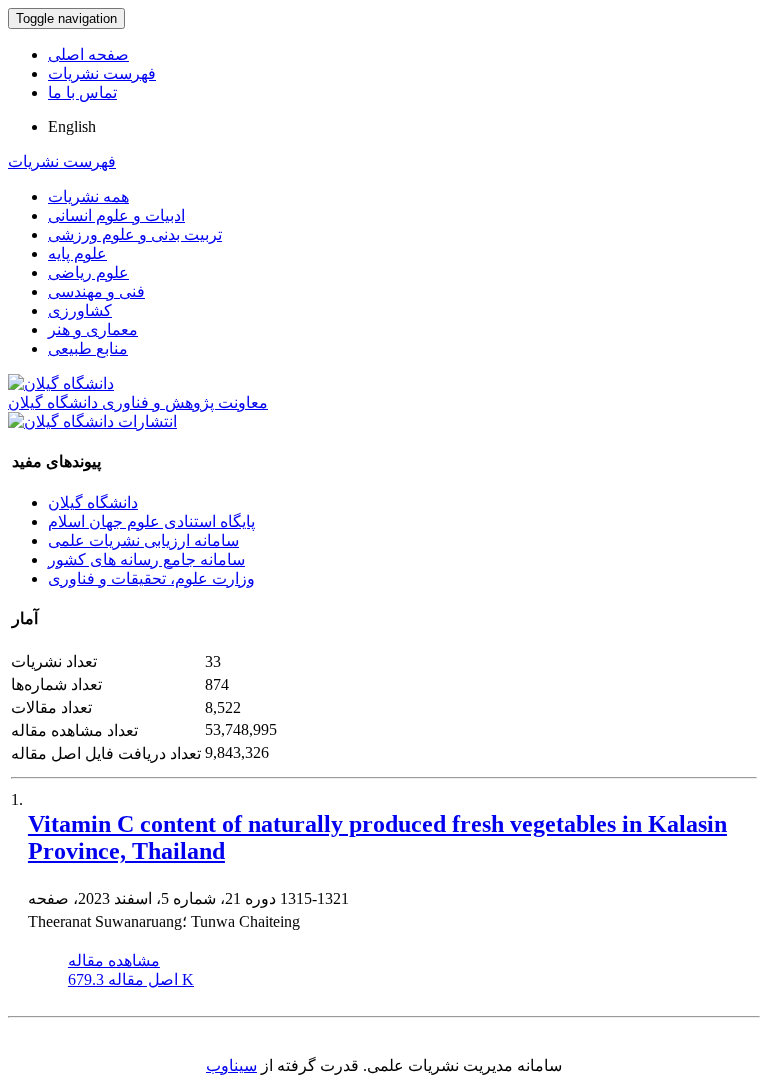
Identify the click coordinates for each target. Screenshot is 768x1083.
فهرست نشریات (102, 73)
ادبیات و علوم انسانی (116, 215)
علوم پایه (77, 253)
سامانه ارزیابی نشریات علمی (143, 540)
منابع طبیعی (88, 348)
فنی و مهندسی (96, 291)
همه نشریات (88, 196)
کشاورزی (80, 310)
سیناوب (231, 1065)
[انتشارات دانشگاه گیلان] (92, 421)
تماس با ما (82, 92)
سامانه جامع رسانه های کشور (146, 559)
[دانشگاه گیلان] (61, 383)
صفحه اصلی (88, 54)
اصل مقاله (131, 979)
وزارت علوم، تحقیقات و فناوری (151, 578)
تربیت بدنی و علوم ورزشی (135, 234)
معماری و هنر (93, 329)
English (72, 126)
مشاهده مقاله (114, 960)
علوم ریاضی (88, 272)
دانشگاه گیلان (93, 502)
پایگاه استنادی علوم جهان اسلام (151, 521)
